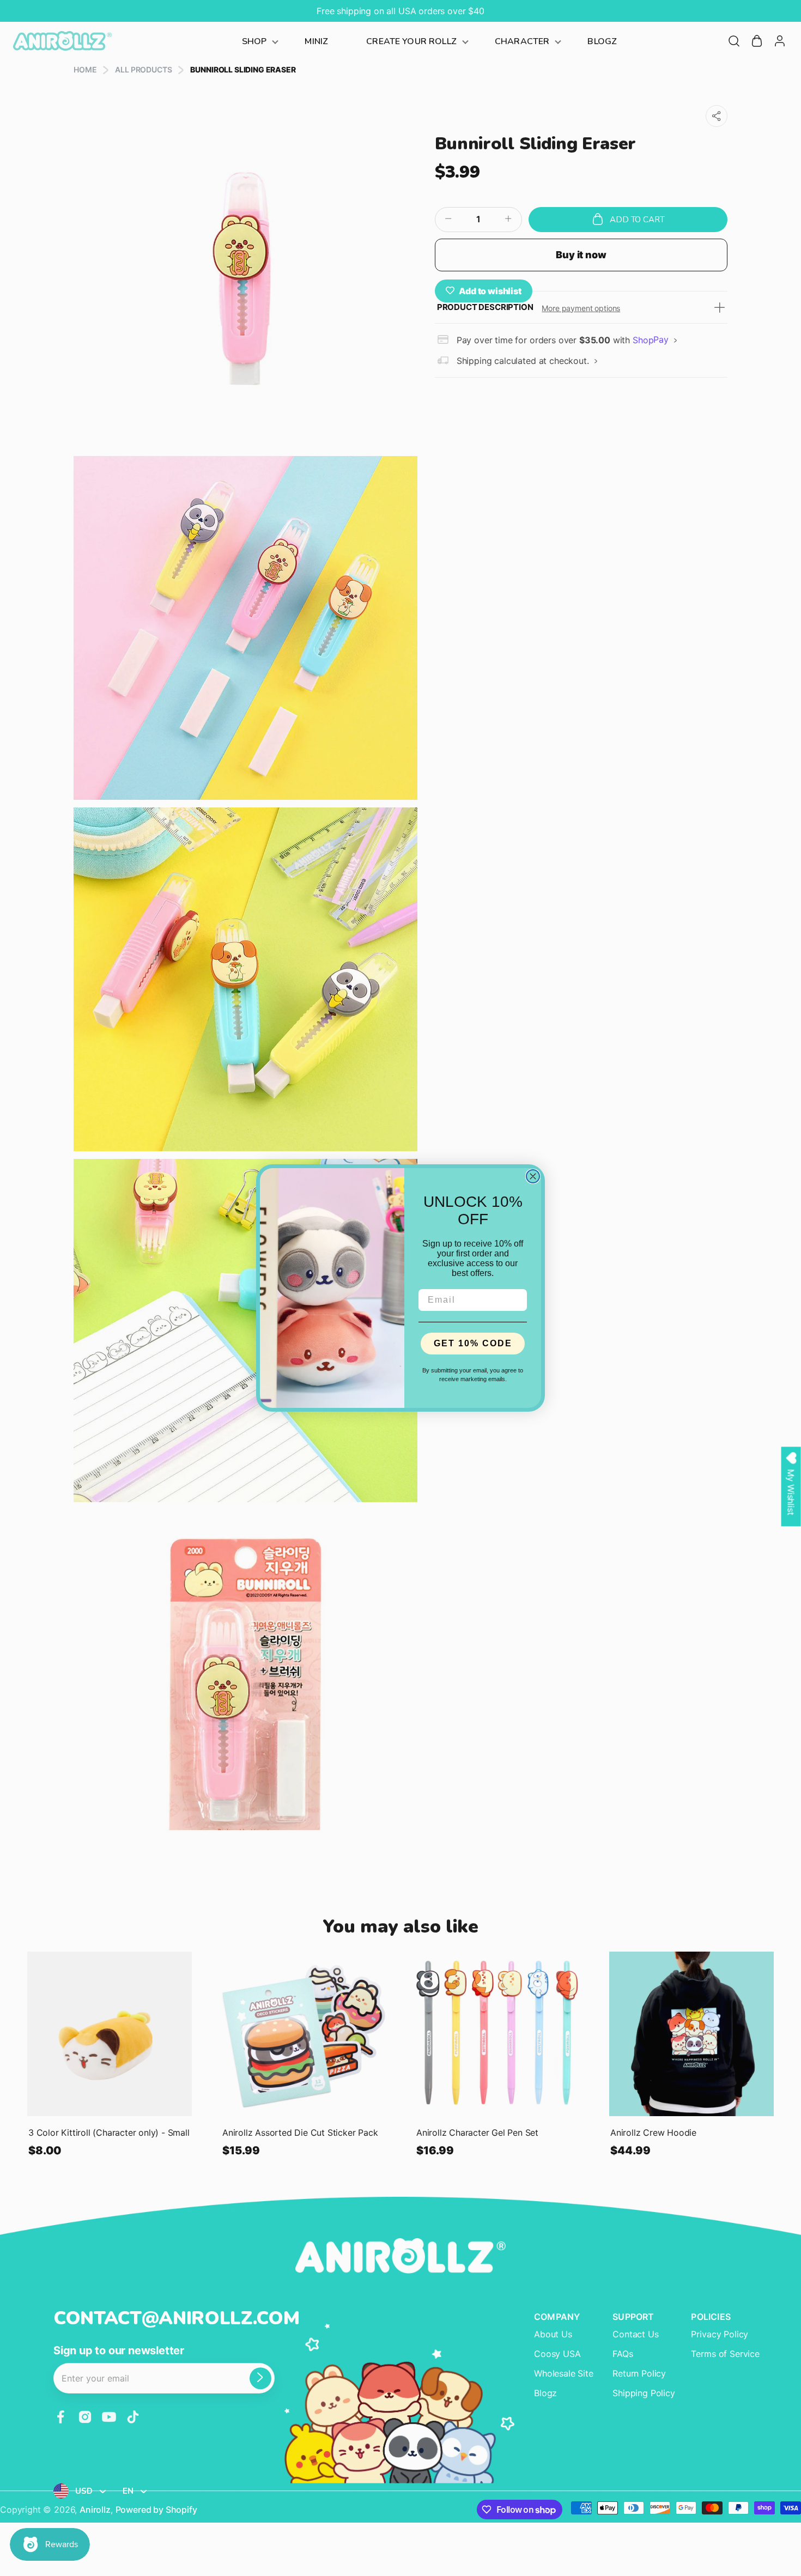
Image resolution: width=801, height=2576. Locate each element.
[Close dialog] (533, 1176)
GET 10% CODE (473, 1343)
